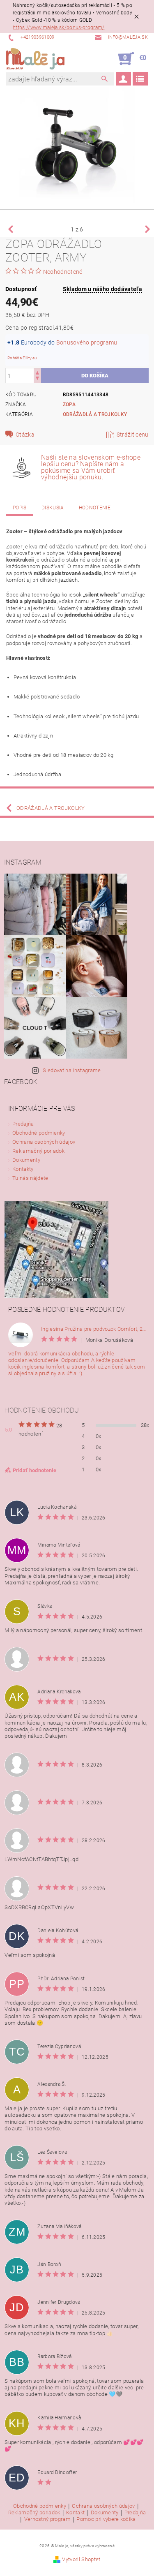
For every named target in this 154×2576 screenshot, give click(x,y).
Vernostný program (47, 2519)
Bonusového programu (87, 342)
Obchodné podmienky (39, 1133)
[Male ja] (35, 59)
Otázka (25, 435)
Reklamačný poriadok (38, 1151)
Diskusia (53, 508)
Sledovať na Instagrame (72, 1070)
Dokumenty (26, 1160)
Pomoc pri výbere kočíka (106, 2519)
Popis (20, 508)
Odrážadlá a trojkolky (95, 414)
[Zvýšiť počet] (37, 372)
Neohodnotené (63, 272)
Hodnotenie (95, 508)
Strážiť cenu (133, 435)
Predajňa (23, 1124)
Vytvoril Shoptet (81, 2559)
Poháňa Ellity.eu (22, 358)
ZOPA (69, 405)
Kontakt (75, 2513)
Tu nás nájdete (30, 1178)
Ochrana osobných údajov (44, 1142)
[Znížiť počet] (37, 379)
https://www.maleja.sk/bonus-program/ (59, 28)
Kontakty (23, 1169)
